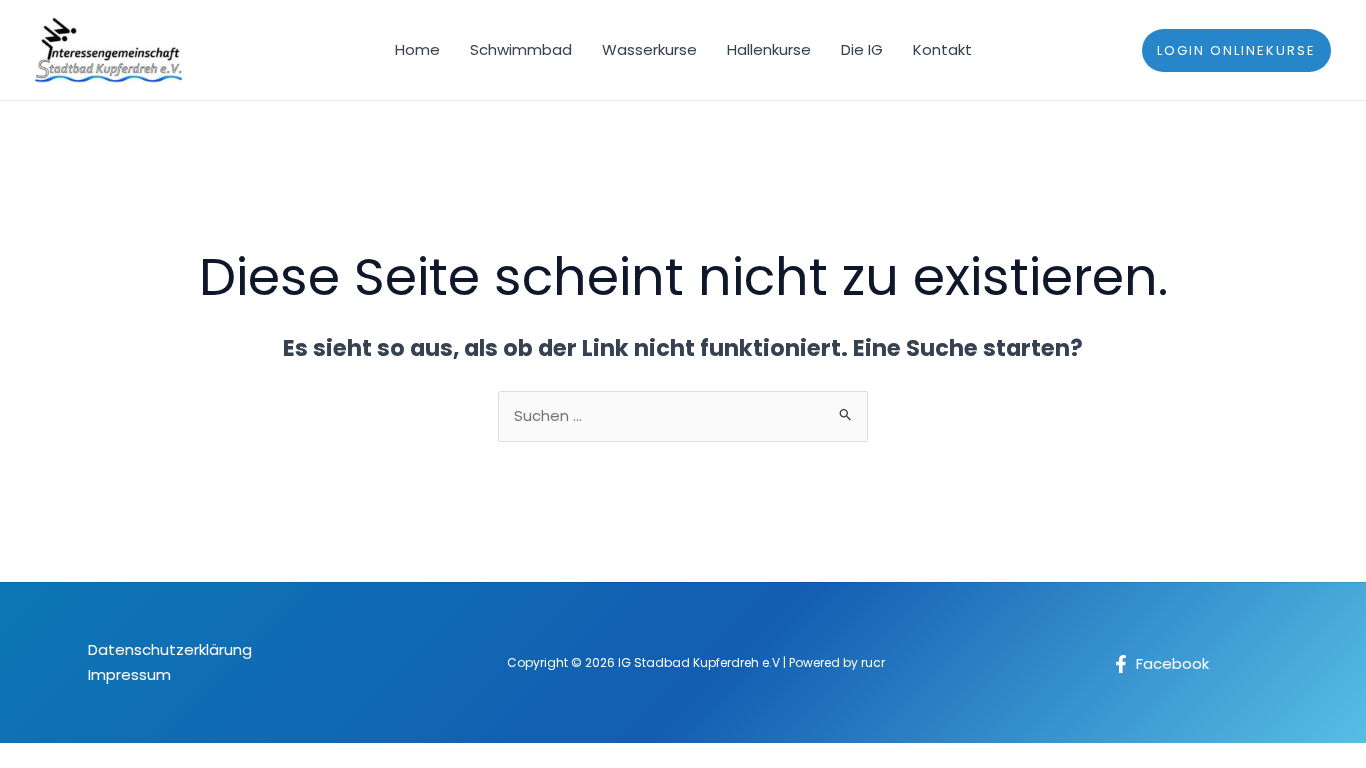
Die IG (862, 49)
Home (417, 49)
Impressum (129, 674)
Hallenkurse (769, 49)
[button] (1236, 50)
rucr (873, 662)
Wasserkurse (649, 49)
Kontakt (942, 49)
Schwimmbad (521, 49)
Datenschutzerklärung (170, 649)
